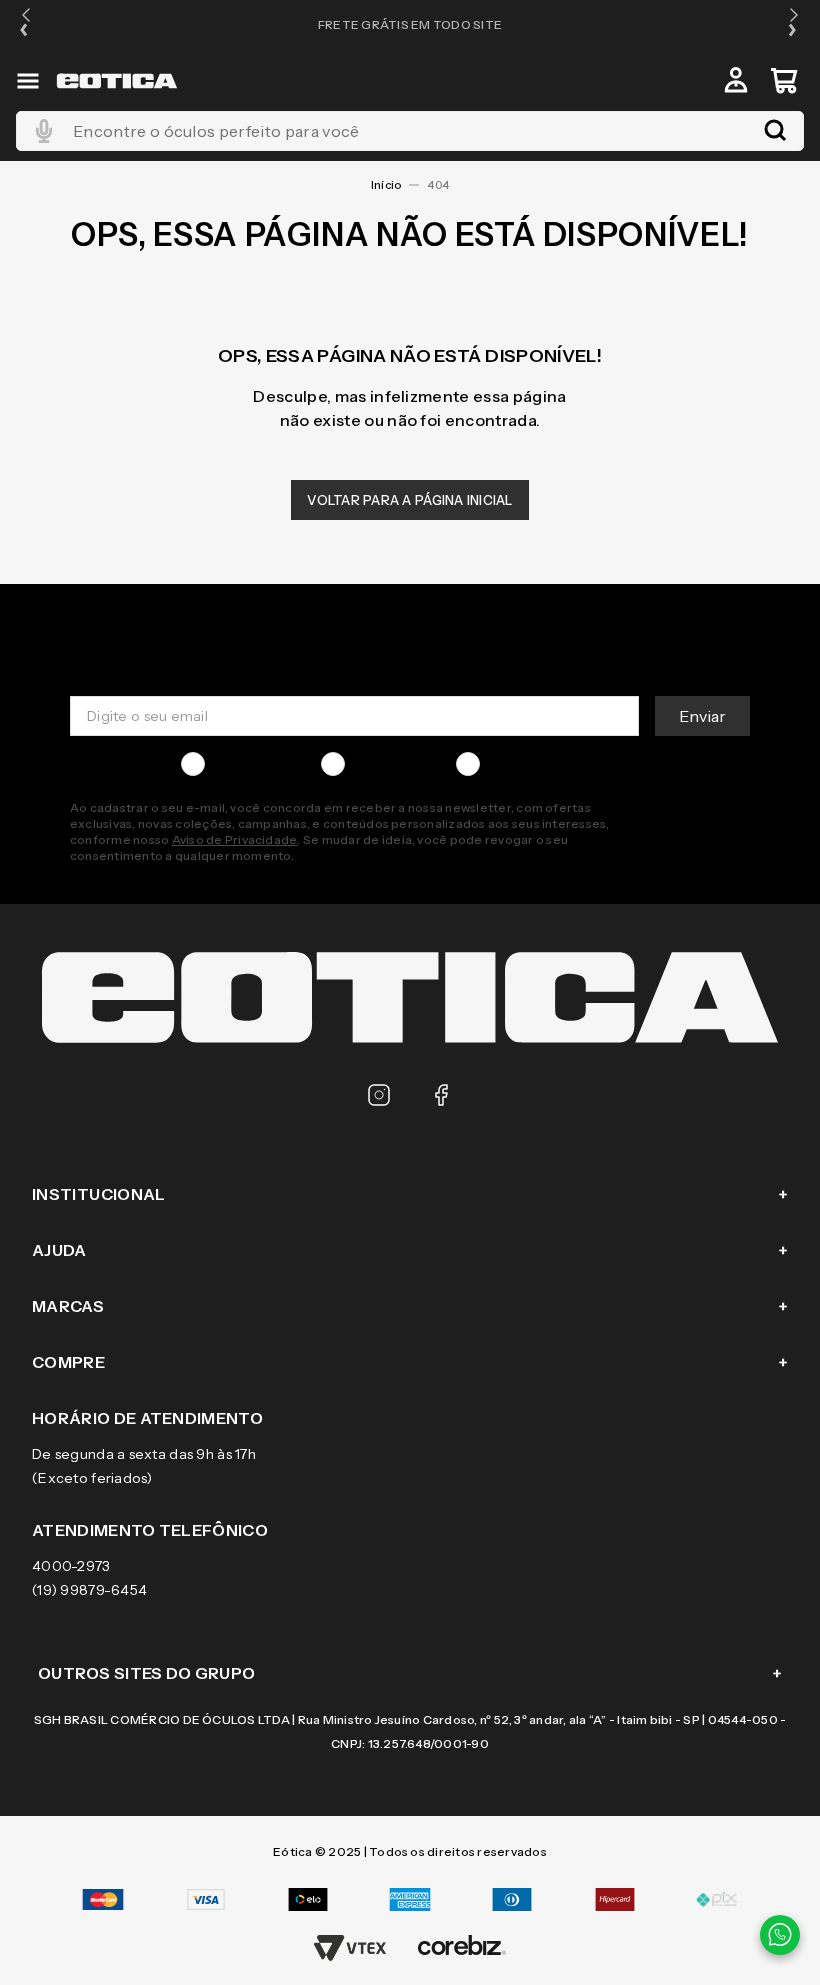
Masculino (247, 764)
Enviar (702, 716)
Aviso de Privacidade (235, 839)
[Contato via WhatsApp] (780, 1935)
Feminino (384, 764)
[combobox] (410, 131)
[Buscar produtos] (775, 131)
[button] (26, 24)
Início (386, 185)
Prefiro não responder (563, 764)
